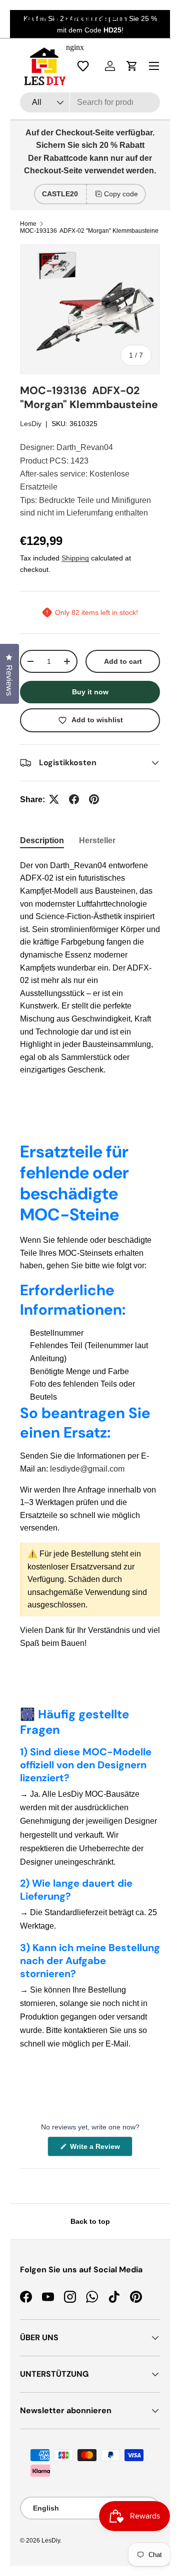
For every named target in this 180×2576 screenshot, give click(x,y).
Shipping (75, 558)
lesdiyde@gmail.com (87, 1469)
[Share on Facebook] (74, 799)
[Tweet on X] (54, 799)
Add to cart (123, 661)
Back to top (90, 2221)
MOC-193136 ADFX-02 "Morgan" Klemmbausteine (89, 231)
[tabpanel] (90, 968)
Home (28, 224)
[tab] (42, 841)
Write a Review (96, 2149)
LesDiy (31, 424)
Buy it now (90, 692)
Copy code (121, 194)
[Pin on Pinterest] (94, 799)
